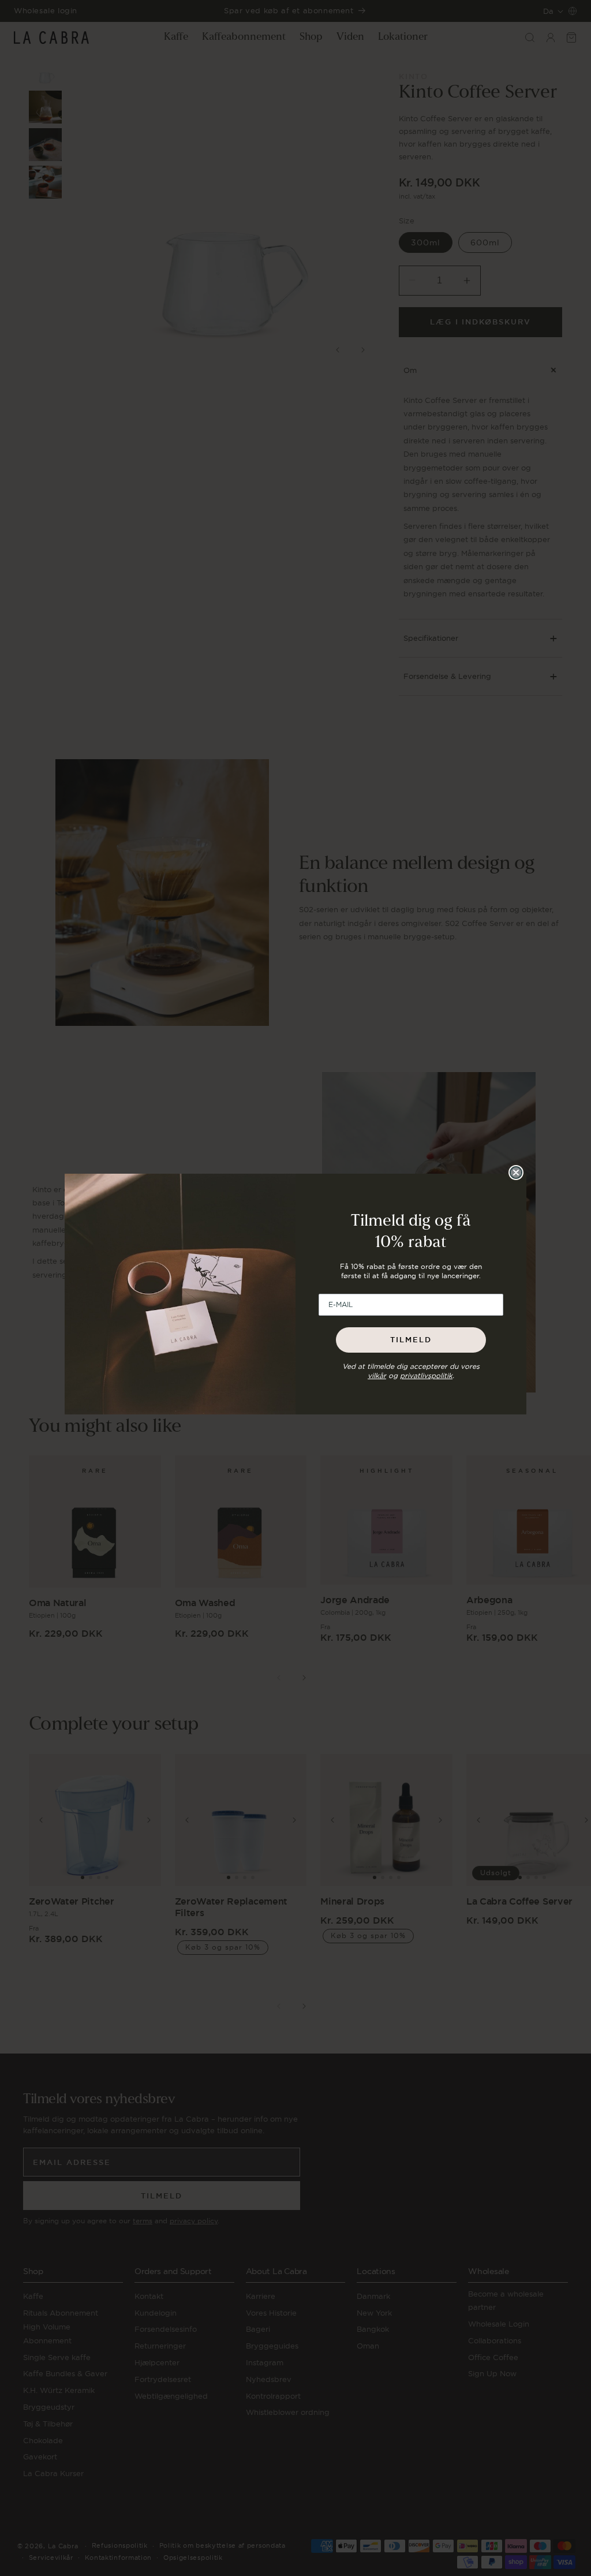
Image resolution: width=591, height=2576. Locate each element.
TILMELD (411, 1340)
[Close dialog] (516, 1173)
